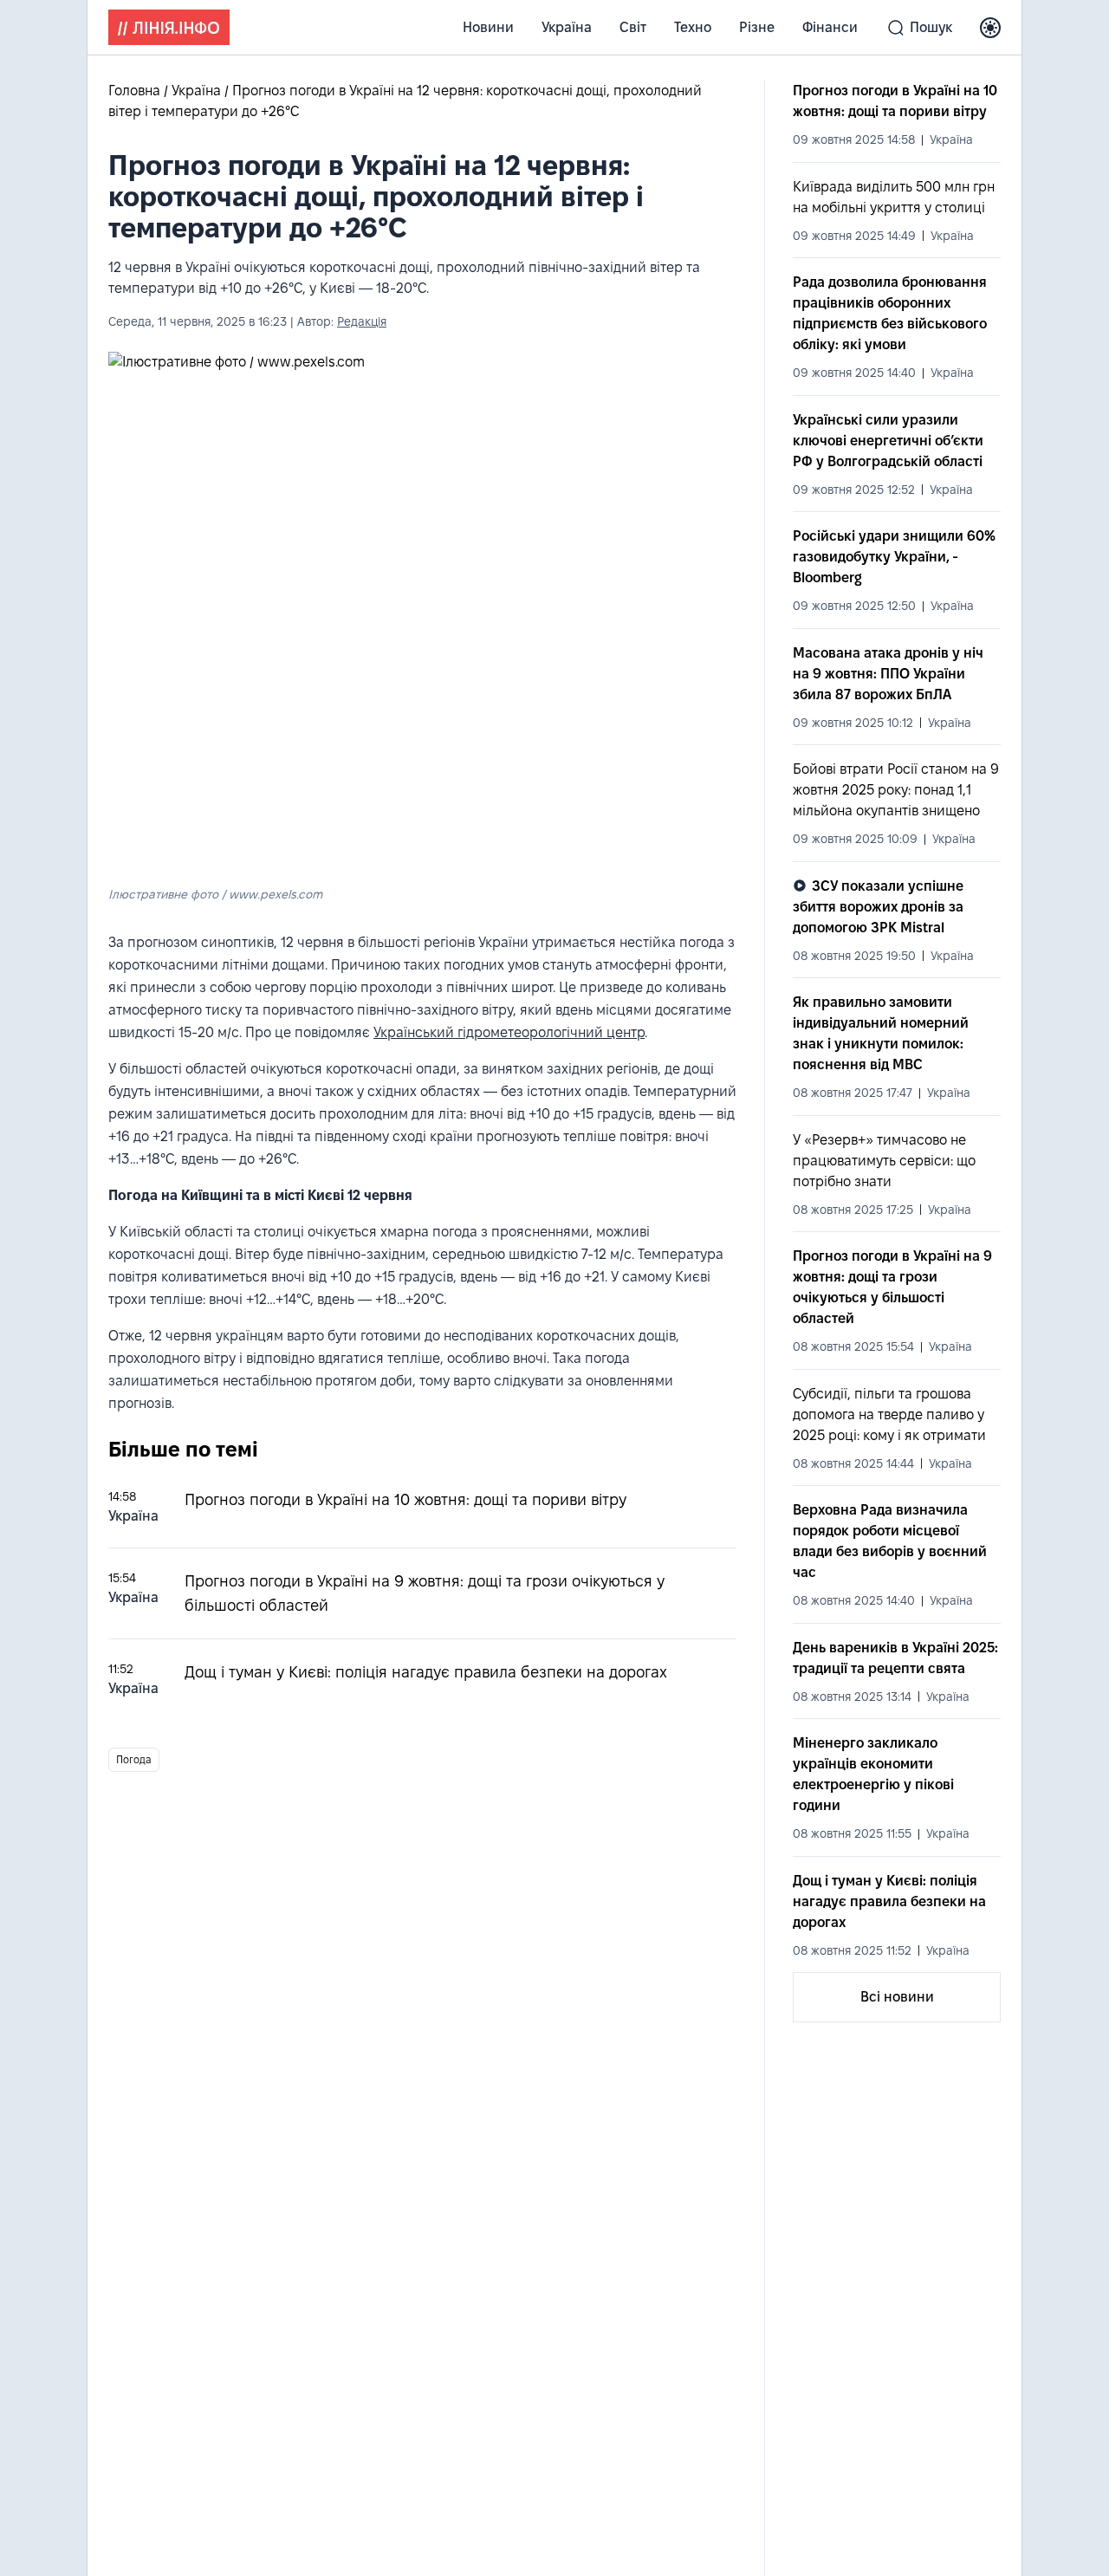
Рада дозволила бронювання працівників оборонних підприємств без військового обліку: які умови (890, 313)
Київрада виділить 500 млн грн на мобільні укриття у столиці (894, 197)
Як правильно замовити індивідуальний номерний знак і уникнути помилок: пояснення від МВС (881, 1033)
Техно (693, 27)
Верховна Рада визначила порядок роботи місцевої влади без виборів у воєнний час (890, 1541)
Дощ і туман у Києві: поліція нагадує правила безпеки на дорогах (426, 1672)
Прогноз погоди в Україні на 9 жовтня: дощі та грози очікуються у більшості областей (892, 1287)
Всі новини (897, 1997)
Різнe (757, 27)
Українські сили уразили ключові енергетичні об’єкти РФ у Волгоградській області (888, 441)
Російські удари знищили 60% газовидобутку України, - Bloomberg (894, 557)
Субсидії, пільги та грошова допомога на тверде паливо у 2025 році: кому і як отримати (889, 1415)
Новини (488, 27)
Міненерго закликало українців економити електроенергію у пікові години (873, 1774)
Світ (633, 27)
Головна (136, 91)
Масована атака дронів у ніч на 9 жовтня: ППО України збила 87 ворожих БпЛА (888, 674)
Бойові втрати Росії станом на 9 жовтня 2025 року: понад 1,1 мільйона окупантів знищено (896, 790)
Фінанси (830, 27)
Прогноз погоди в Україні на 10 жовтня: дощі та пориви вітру (405, 1499)
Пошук (931, 27)
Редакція (362, 321)
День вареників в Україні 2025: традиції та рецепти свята (895, 1658)
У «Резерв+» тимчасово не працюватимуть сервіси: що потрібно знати (884, 1161)
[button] (990, 28)
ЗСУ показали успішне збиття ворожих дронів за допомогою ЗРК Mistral (878, 907)
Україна (567, 27)
